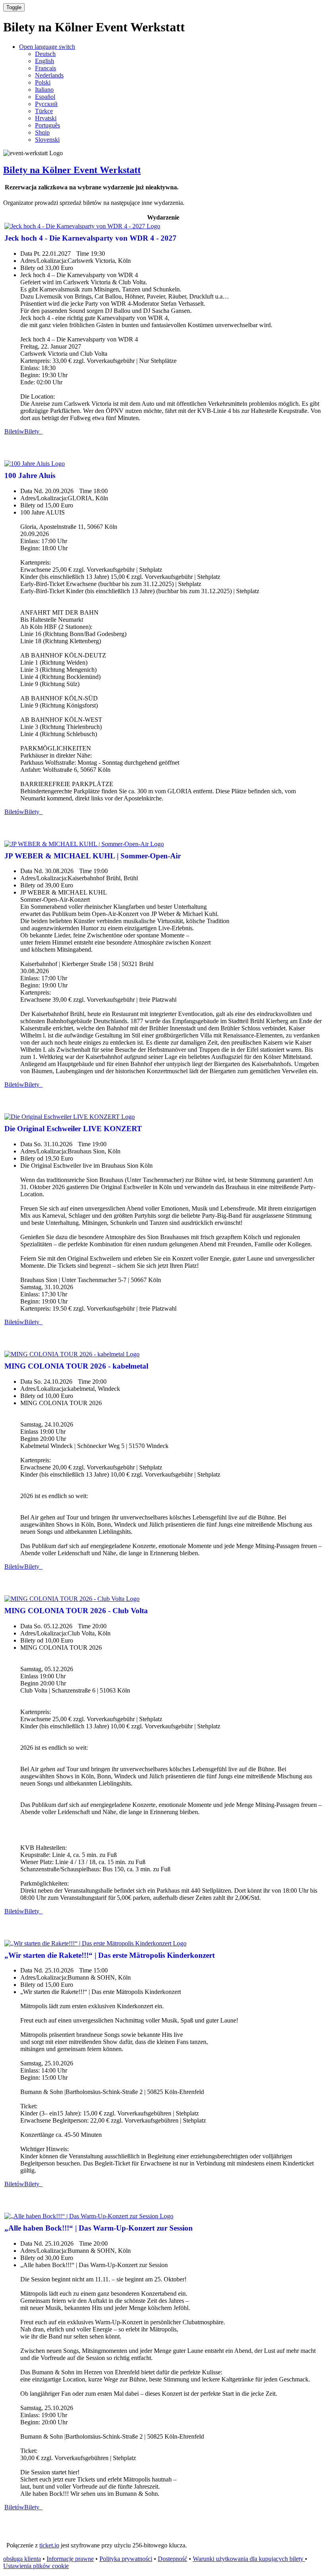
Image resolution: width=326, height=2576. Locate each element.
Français (46, 68)
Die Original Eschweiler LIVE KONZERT (73, 1129)
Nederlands (49, 75)
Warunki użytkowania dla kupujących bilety (249, 2559)
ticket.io (49, 2545)
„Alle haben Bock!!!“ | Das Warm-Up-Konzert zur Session (99, 2228)
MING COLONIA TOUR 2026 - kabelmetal (76, 1366)
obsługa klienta (22, 2559)
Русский (46, 104)
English (45, 61)
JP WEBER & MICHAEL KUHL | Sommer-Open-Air (93, 856)
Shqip (42, 132)
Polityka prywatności (126, 2559)
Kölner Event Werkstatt (72, 170)
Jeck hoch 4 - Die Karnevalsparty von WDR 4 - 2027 (90, 238)
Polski (43, 82)
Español (45, 97)
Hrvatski (46, 118)
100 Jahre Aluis (30, 475)
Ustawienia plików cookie (36, 2566)
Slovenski (47, 140)
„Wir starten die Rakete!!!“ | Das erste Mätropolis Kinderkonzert (110, 1955)
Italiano (44, 90)
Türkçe (44, 111)
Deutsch (45, 54)
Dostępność (173, 2559)
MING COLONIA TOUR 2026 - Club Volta (76, 1611)
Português (48, 125)
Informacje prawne (70, 2559)
